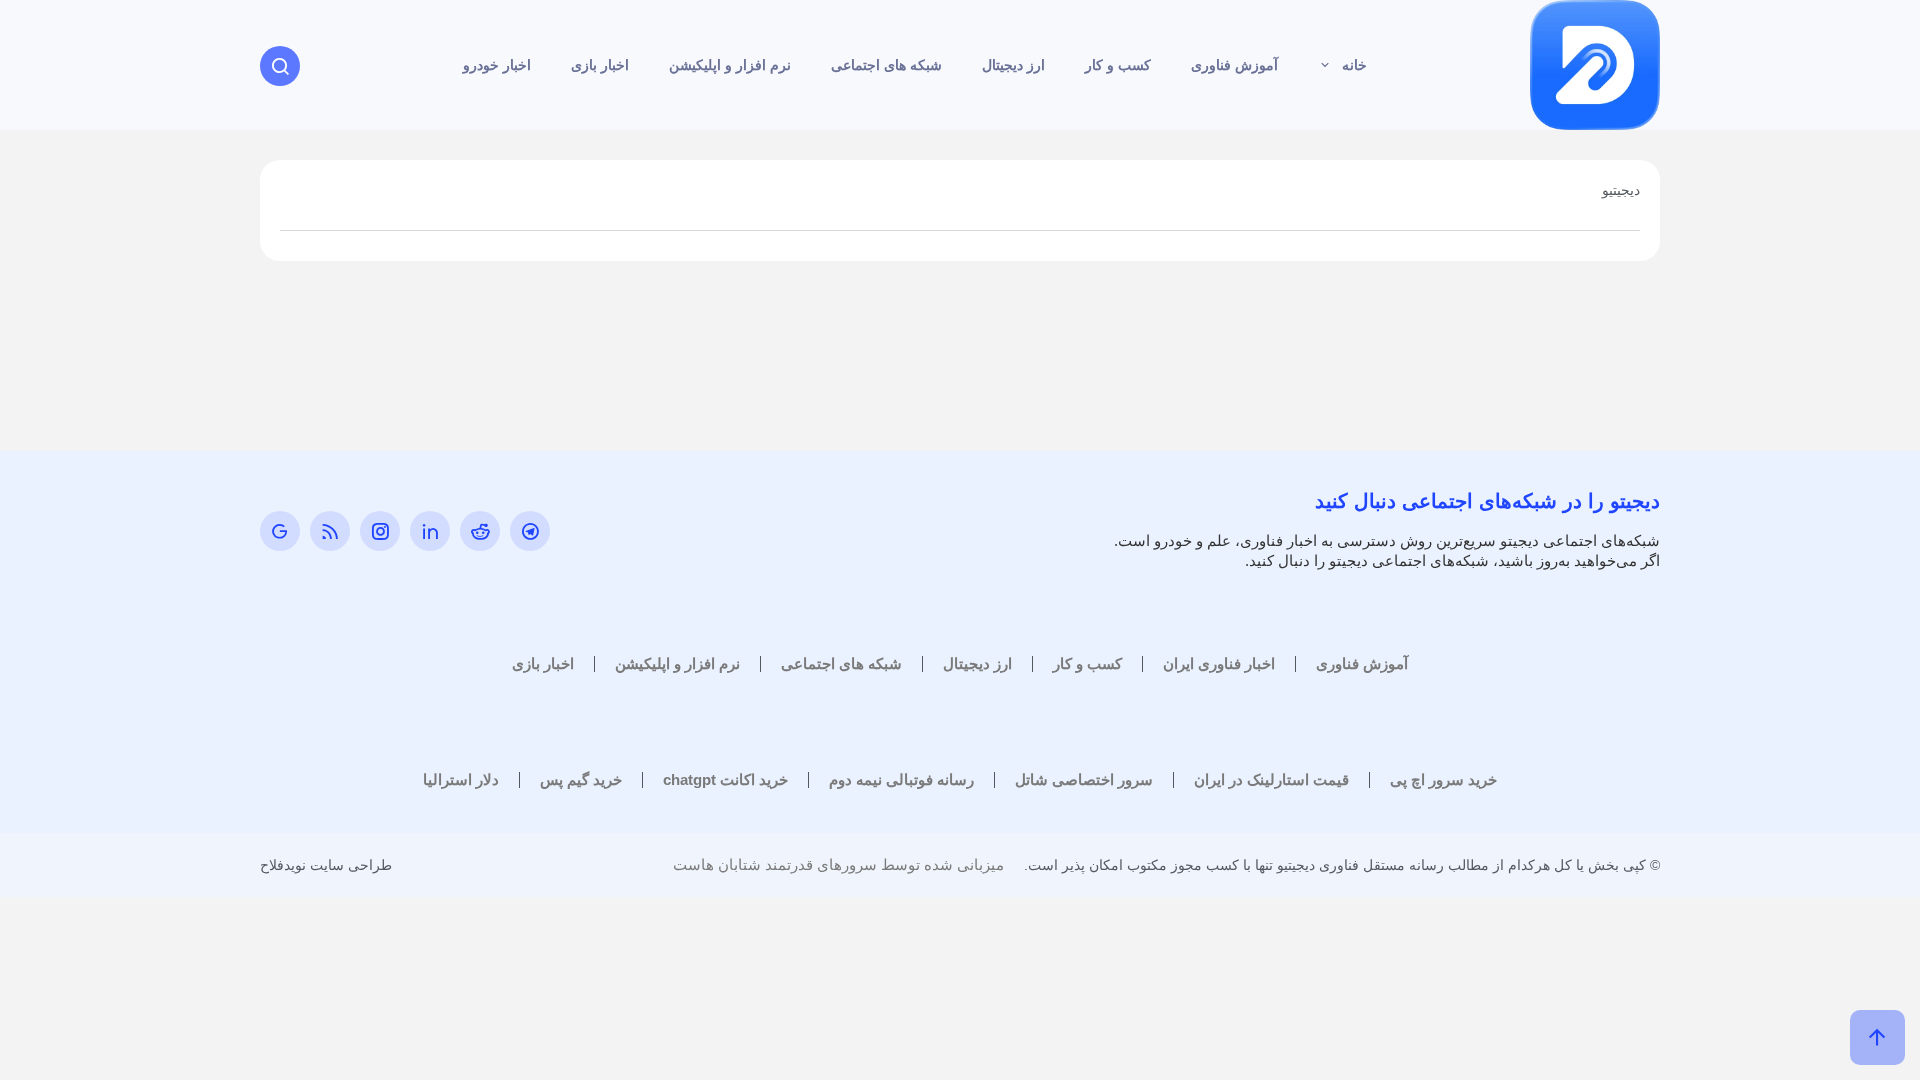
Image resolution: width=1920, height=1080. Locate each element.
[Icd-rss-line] (330, 531)
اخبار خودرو (497, 65)
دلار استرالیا (461, 779)
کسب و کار (1118, 65)
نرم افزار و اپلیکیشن (730, 65)
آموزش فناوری (1234, 65)
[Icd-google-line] (280, 531)
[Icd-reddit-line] (480, 531)
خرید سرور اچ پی (1443, 779)
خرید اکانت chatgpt (725, 779)
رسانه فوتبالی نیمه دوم (901, 779)
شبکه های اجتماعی (886, 65)
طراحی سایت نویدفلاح (326, 865)
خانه (1354, 65)
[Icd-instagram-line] (380, 531)
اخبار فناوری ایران (1219, 663)
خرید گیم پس (581, 779)
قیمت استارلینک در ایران (1271, 779)
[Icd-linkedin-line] (430, 531)
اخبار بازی (600, 65)
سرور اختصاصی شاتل (1084, 779)
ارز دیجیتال (1013, 65)
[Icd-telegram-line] (530, 531)
